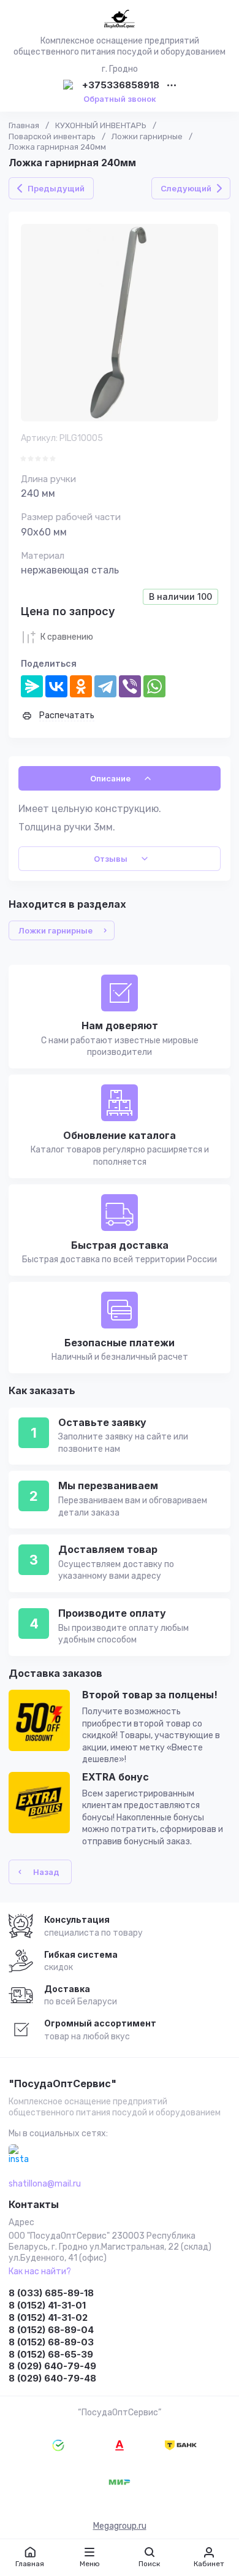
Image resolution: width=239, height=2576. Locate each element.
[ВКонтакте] (56, 686)
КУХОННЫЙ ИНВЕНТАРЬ (101, 125)
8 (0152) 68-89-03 (51, 2342)
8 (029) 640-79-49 (52, 2366)
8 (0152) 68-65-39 (51, 2354)
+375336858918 (121, 86)
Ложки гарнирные (147, 136)
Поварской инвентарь (52, 136)
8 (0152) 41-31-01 (47, 2305)
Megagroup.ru (120, 2526)
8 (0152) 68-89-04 (51, 2330)
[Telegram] (105, 686)
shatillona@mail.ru (45, 2184)
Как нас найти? (40, 2271)
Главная (24, 125)
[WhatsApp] (154, 686)
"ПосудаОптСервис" (63, 2084)
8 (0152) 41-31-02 (48, 2317)
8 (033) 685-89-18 (51, 2293)
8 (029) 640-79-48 (52, 2378)
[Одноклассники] (81, 686)
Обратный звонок (120, 99)
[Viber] (130, 686)
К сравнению (67, 637)
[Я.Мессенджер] (32, 686)
